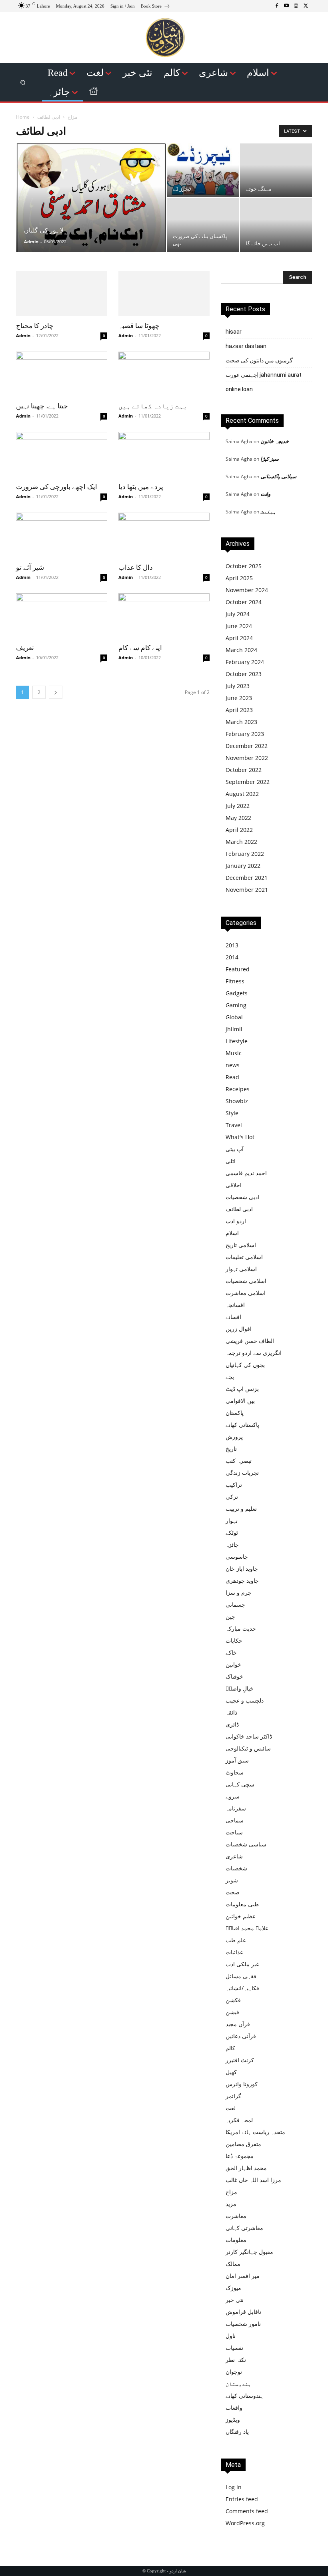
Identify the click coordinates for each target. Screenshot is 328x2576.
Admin (31, 242)
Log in (234, 2487)
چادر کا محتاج (35, 326)
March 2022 (241, 842)
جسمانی (235, 1604)
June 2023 (239, 698)
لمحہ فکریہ (239, 2120)
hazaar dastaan (246, 346)
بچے (230, 1377)
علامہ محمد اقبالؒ (247, 1928)
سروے (233, 1796)
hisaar (234, 332)
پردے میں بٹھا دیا (141, 487)
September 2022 (248, 782)
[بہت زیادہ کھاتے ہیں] (164, 374)
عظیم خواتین (241, 1916)
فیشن (232, 2012)
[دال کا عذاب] (164, 535)
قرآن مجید (238, 2024)
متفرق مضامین (243, 2144)
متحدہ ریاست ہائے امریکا (255, 2132)
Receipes (238, 1089)
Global (234, 1017)
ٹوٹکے (232, 1533)
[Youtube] (286, 6)
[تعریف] (62, 616)
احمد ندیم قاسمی (246, 1173)
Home (23, 117)
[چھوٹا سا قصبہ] (164, 293)
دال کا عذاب (136, 567)
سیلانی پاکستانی (278, 476)
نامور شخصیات (243, 2324)
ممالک (233, 2264)
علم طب (236, 1940)
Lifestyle (237, 1041)
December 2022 (247, 746)
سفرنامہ (236, 1808)
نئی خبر (235, 2300)
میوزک (233, 2288)
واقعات (234, 2408)
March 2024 (241, 650)
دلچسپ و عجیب (245, 1700)
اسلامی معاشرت (246, 1293)
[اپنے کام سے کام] (164, 616)
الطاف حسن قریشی (250, 1341)
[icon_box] (156, 7)
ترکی (232, 1497)
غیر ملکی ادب (242, 1964)
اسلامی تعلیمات (244, 1257)
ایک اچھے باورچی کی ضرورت (57, 487)
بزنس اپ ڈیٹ (242, 1389)
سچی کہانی (240, 1784)
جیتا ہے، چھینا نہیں (42, 406)
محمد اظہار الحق (246, 2168)
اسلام (232, 1233)
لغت (231, 2108)
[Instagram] (296, 6)
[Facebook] (277, 6)
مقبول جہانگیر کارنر (249, 2252)
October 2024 (244, 602)
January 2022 (243, 866)
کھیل (231, 2072)
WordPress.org (245, 2523)
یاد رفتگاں (237, 2432)
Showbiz (237, 1101)
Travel (234, 1125)
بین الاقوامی (240, 1401)
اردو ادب (236, 1221)
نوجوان (234, 2372)
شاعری (234, 1856)
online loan (239, 389)
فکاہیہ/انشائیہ (242, 1988)
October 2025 (244, 566)
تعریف (25, 648)
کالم (230, 2048)
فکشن (233, 2000)
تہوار (232, 1521)
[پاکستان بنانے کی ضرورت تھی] (203, 225)
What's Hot (240, 1137)
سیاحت (234, 1832)
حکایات (234, 1640)
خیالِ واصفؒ (240, 1688)
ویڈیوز (233, 2420)
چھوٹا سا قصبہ (139, 326)
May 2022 (238, 818)
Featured (238, 969)
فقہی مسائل (241, 1976)
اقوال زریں (239, 1329)
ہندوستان (238, 2384)
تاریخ (231, 1449)
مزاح (72, 117)
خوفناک (234, 1676)
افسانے (233, 1317)
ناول (231, 2336)
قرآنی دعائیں (241, 2036)
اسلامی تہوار (241, 1269)
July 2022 (238, 806)
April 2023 (239, 710)
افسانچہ (235, 1305)
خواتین (233, 1664)
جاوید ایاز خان (242, 1568)
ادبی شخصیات (242, 1197)
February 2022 (245, 854)
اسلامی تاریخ (241, 1245)
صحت (233, 1892)
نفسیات (234, 2348)
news (233, 1065)
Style (232, 1113)
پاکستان (235, 1413)
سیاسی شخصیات (246, 1844)
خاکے (231, 1652)
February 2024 (245, 662)
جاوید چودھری (242, 1580)
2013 (232, 945)
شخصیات (236, 1868)
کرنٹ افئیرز (240, 2060)
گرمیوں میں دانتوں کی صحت (259, 360)
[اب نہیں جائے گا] (276, 225)
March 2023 (241, 722)
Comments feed (247, 2511)
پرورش (234, 1437)
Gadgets (237, 993)
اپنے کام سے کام (140, 648)
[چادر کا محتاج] (62, 293)
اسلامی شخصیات (246, 1281)
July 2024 (238, 614)
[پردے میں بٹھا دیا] (164, 455)
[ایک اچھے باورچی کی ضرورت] (62, 455)
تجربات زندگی (242, 1473)
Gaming (236, 1005)
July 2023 (238, 686)
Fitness (235, 981)
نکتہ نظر (236, 2360)
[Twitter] (306, 6)
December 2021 (247, 878)
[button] (23, 83)
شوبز (232, 1880)
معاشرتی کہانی (244, 2228)
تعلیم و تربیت (241, 1509)
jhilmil (234, 1029)
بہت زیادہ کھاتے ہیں (153, 406)
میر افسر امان (243, 2276)
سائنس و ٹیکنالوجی (248, 1748)
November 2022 (247, 758)
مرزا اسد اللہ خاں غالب (253, 2180)
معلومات (236, 2240)
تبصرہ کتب (239, 1461)
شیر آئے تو (30, 567)
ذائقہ (231, 1712)
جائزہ (232, 1545)
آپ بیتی (235, 1149)
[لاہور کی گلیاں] (91, 218)
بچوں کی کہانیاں (245, 1365)
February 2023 (245, 734)
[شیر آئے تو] (62, 535)
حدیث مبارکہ (241, 1628)
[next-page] (56, 692)
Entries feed (242, 2499)
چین (230, 1616)
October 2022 (244, 770)
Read (232, 1077)
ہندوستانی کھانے (245, 2396)
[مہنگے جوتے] (276, 170)
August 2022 (242, 794)
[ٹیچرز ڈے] (203, 170)
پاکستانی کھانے (242, 1425)
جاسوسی (237, 1557)
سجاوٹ (235, 1772)
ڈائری (232, 1724)
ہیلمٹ (268, 511)
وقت (265, 494)
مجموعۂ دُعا (240, 2156)
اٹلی (231, 1161)
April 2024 (239, 638)
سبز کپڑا (270, 459)
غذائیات (234, 1952)
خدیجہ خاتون (275, 441)
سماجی (235, 1820)
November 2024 (247, 590)
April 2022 (239, 830)
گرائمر (233, 2096)
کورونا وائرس (242, 2084)
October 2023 (244, 674)
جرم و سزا (239, 1592)
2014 (232, 957)
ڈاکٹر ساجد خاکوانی (249, 1736)
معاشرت (236, 2216)
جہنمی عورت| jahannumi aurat (264, 375)
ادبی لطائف (239, 1209)
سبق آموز (237, 1760)
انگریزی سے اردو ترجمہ (254, 1353)
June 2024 (239, 626)
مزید (231, 2204)
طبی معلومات (242, 1904)
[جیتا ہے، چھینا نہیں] (62, 374)
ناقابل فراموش (243, 2312)
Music (234, 1053)
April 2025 (239, 578)
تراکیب (234, 1485)
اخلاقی (234, 1185)
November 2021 (247, 890)
